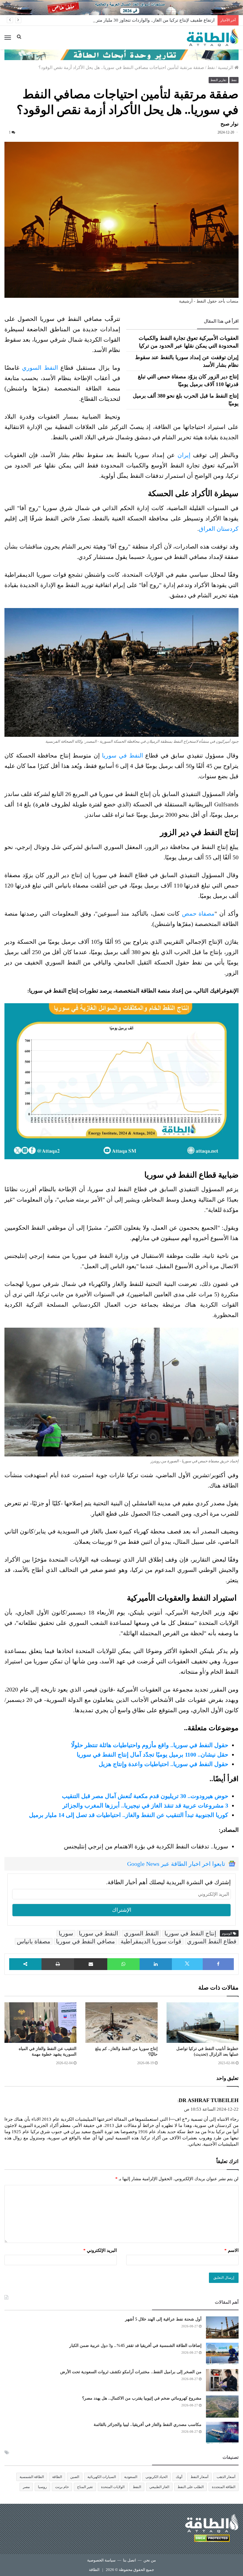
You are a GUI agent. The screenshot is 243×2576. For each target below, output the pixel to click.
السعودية (131, 2477)
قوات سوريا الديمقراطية (151, 1941)
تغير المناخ (85, 2487)
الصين (75, 2477)
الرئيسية (226, 67)
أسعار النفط (199, 2477)
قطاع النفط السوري (212, 1941)
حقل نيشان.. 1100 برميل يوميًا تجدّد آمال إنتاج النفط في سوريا (152, 1755)
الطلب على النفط (191, 2487)
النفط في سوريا (122, 755)
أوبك (179, 2477)
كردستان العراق (219, 529)
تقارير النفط (218, 80)
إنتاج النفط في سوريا (190, 1933)
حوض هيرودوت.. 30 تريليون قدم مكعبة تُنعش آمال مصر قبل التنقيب (145, 1796)
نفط (211, 67)
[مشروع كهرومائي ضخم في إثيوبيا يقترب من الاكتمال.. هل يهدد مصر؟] (222, 2407)
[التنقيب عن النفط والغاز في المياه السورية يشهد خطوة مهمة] (40, 2023)
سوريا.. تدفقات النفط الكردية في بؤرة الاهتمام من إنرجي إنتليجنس (146, 1846)
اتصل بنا (130, 2560)
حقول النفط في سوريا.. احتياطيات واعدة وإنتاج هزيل (163, 1764)
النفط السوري (40, 368)
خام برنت (62, 2487)
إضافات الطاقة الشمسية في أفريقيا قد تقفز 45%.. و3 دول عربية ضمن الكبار (135, 2346)
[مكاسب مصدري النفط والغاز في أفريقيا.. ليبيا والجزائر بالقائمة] (222, 2433)
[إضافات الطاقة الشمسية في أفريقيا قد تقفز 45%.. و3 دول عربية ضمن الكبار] (222, 2354)
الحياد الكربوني (156, 2477)
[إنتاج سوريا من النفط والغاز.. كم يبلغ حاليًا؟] (121, 2023)
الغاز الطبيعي (159, 2487)
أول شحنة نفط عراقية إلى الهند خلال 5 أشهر (163, 2319)
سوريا (66, 1933)
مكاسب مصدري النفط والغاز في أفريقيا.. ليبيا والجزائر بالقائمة (148, 2425)
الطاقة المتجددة (224, 2487)
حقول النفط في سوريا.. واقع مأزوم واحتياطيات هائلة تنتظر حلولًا (150, 1745)
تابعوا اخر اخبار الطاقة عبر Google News (176, 1864)
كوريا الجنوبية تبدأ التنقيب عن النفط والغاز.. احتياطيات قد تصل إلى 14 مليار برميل (129, 1815)
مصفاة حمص (198, 914)
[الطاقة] (213, 38)
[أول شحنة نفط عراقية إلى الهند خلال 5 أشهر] (222, 2327)
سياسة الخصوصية (101, 2560)
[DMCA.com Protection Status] (212, 2539)
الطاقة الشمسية (32, 2477)
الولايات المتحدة (113, 2487)
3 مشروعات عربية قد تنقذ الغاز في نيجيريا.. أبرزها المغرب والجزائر (145, 1805)
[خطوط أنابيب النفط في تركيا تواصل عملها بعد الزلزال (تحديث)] (203, 2023)
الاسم (231, 2250)
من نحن (150, 2560)
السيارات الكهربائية (102, 2477)
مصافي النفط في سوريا (85, 1941)
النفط (137, 2487)
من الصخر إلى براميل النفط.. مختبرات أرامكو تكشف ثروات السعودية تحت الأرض (131, 2372)
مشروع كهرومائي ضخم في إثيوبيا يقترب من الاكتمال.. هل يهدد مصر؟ (142, 2398)
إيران (184, 455)
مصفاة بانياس (34, 1941)
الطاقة (57, 2477)
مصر (26, 2487)
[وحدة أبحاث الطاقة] (121, 54)
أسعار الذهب (226, 2477)
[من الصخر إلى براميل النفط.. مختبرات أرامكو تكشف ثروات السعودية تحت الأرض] (222, 2380)
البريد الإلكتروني (100, 2250)
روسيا (42, 2487)
